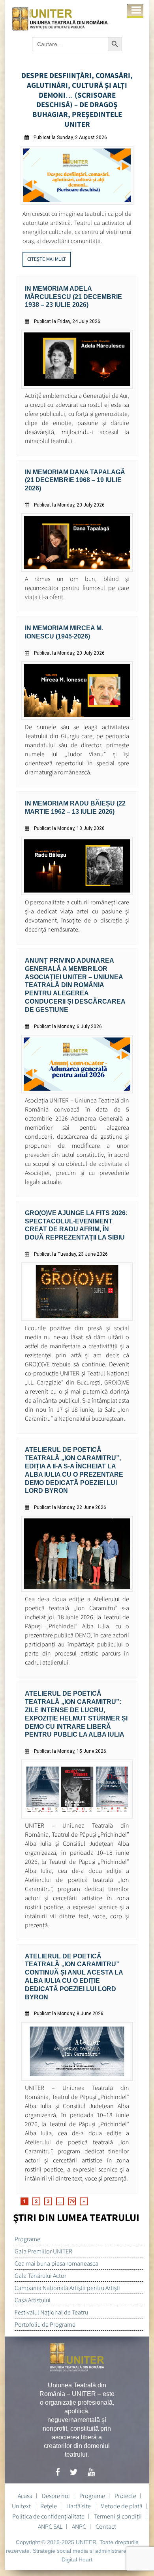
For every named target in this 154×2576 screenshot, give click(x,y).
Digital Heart (77, 2559)
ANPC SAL (50, 2526)
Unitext (21, 2506)
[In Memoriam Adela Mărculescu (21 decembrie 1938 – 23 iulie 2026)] (77, 387)
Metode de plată (121, 2506)
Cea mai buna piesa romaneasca (56, 2263)
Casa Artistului (33, 2300)
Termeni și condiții (118, 2516)
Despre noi (56, 2496)
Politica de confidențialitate (48, 2516)
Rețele (49, 2506)
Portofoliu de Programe (45, 2324)
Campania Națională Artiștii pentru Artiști (67, 2288)
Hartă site (79, 2506)
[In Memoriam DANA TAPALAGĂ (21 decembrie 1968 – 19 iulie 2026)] (77, 570)
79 (72, 2201)
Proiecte (125, 2496)
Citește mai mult (47, 259)
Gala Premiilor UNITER (43, 2251)
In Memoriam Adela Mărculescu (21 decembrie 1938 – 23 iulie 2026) (73, 297)
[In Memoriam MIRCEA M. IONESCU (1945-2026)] (77, 718)
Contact (106, 2526)
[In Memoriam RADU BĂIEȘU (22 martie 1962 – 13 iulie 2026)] (77, 893)
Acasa (25, 2496)
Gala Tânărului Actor (40, 2275)
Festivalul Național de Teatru (51, 2312)
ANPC (79, 2526)
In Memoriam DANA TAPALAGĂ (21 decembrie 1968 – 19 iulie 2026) (75, 480)
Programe (27, 2239)
